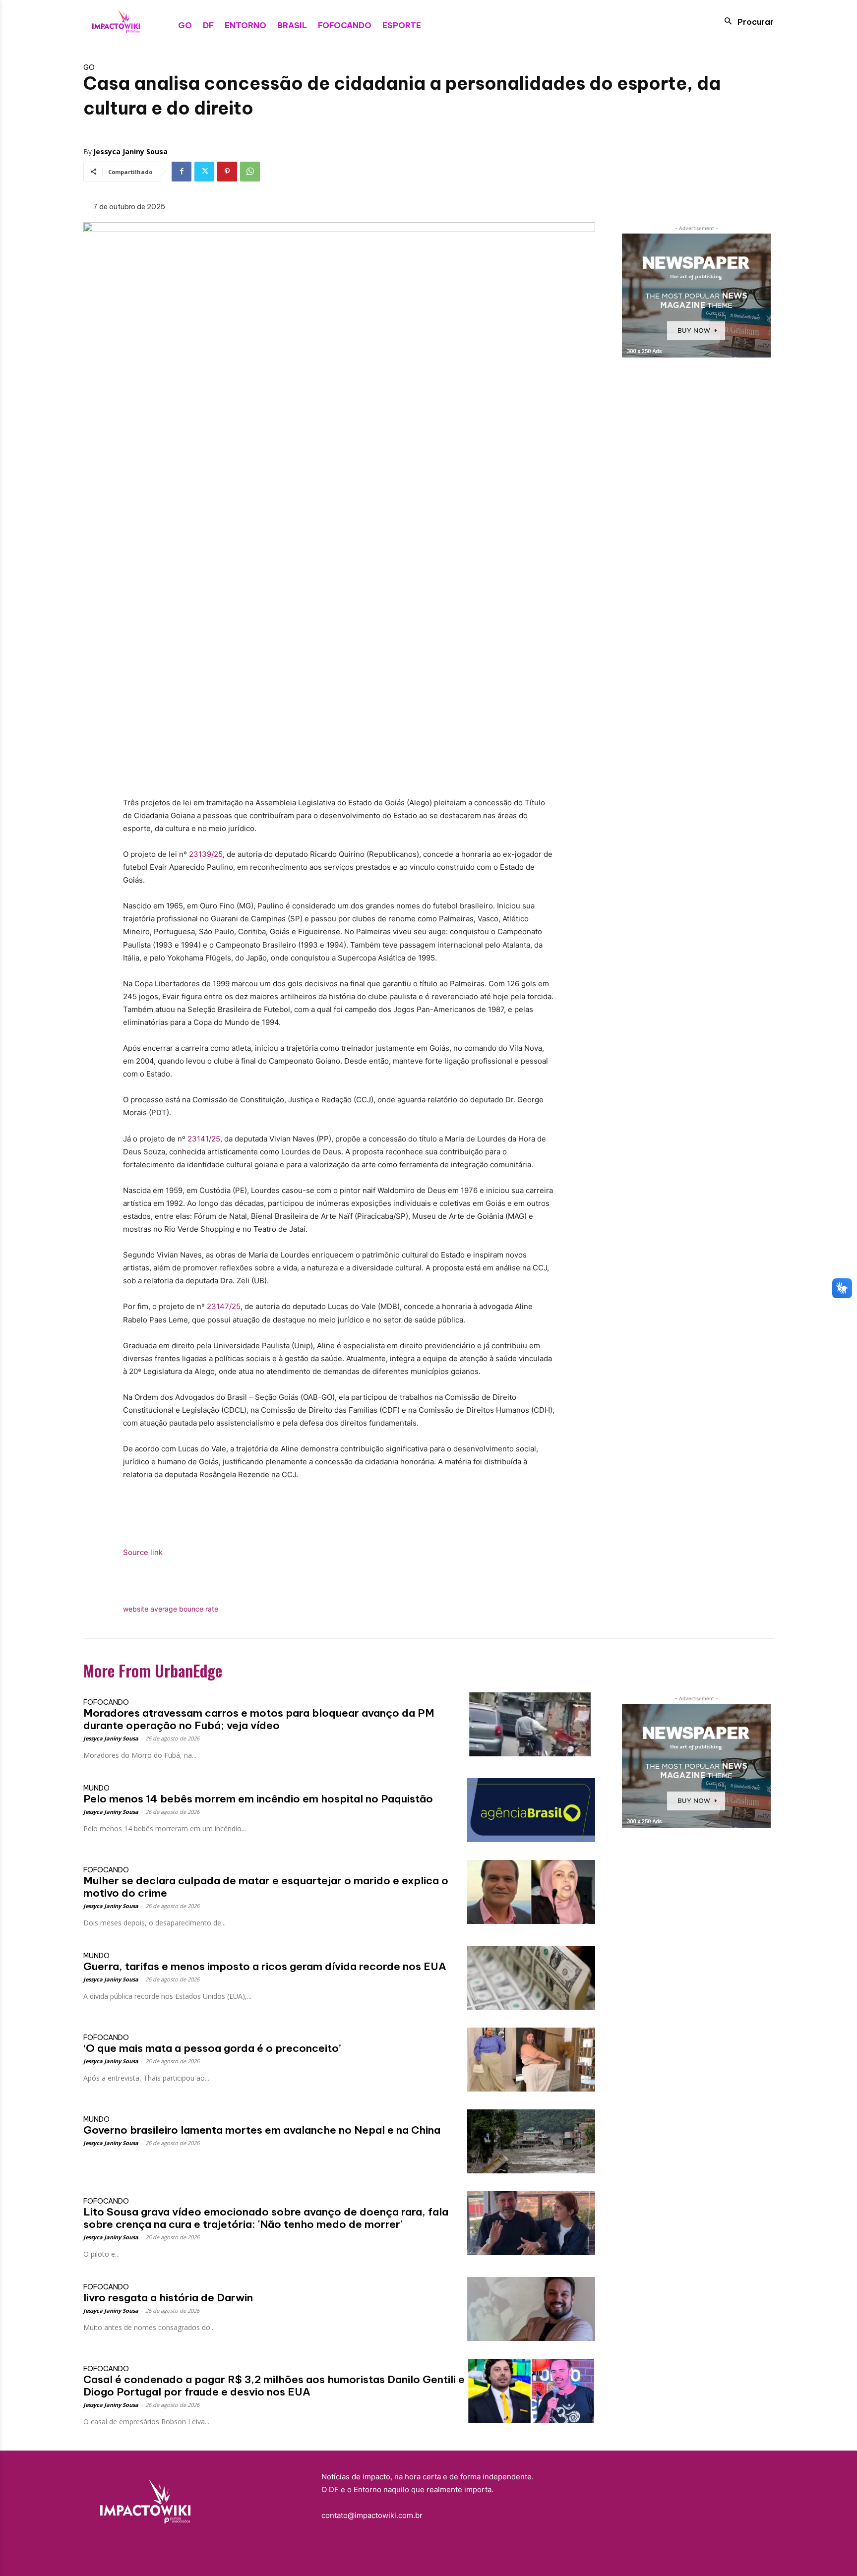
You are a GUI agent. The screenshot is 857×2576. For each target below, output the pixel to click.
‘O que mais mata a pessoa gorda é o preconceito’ (212, 2048)
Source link (143, 1552)
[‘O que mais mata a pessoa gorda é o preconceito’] (531, 2060)
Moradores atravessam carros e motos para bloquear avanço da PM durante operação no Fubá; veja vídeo (259, 1719)
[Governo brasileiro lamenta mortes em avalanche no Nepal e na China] (531, 2141)
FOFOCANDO (106, 1702)
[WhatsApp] (250, 172)
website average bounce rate (171, 1609)
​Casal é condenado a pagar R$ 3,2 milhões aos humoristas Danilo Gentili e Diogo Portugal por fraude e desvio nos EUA (274, 2386)
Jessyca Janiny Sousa (130, 151)
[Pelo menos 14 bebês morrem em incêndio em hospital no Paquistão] (531, 1810)
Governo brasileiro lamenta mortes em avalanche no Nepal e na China (262, 2130)
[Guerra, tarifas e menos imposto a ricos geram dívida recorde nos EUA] (531, 1978)
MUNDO (96, 1788)
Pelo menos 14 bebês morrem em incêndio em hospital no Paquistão (258, 1799)
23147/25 (224, 1306)
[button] (746, 21)
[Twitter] (204, 172)
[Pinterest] (227, 172)
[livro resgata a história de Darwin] (531, 2309)
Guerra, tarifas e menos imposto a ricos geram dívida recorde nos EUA (265, 1966)
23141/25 (204, 1139)
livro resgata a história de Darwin (168, 2298)
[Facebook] (182, 172)
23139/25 (206, 854)
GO (89, 67)
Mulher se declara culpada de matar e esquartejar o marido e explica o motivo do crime (266, 1887)
